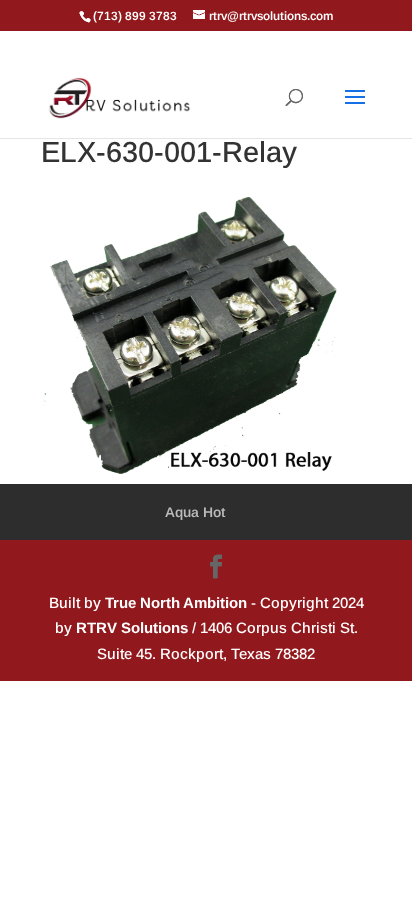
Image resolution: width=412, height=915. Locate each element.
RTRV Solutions (132, 627)
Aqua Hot (195, 512)
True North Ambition (176, 602)
